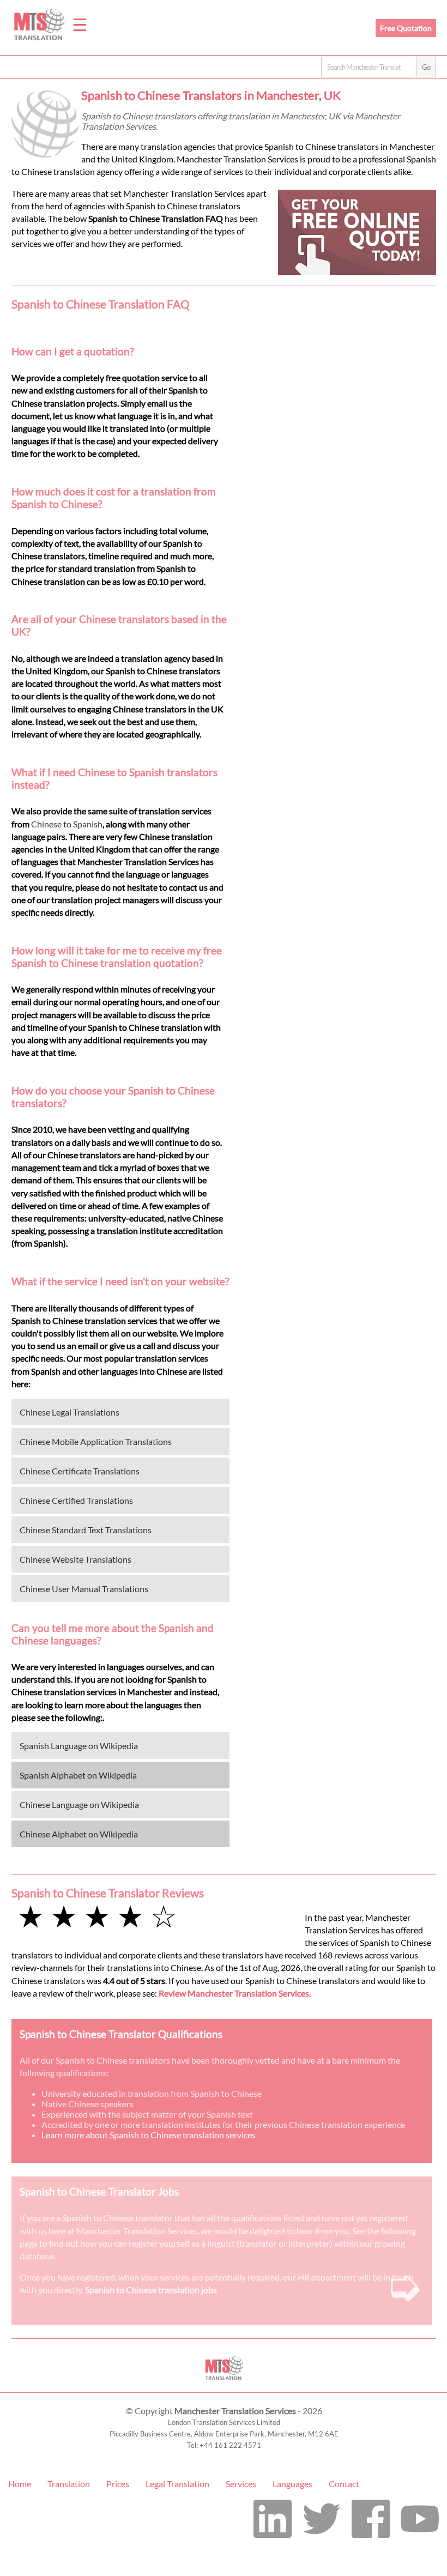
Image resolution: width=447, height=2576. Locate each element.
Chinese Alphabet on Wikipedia (79, 1834)
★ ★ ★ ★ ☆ (97, 1916)
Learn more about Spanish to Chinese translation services (149, 2135)
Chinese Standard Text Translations (86, 1530)
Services (241, 2484)
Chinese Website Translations (75, 1559)
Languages (292, 2484)
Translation (69, 2484)
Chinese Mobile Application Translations (96, 1441)
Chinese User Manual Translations (84, 1589)
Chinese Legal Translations (70, 1412)
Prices (118, 2484)
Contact (344, 2484)
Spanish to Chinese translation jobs (151, 2290)
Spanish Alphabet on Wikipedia (78, 1775)
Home (20, 2484)
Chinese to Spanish (67, 824)
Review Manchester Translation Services (234, 1993)
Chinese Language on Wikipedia (79, 1804)
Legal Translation (177, 2484)
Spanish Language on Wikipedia (79, 1746)
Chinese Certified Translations (76, 1500)
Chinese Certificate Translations (80, 1471)
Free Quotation (406, 28)
